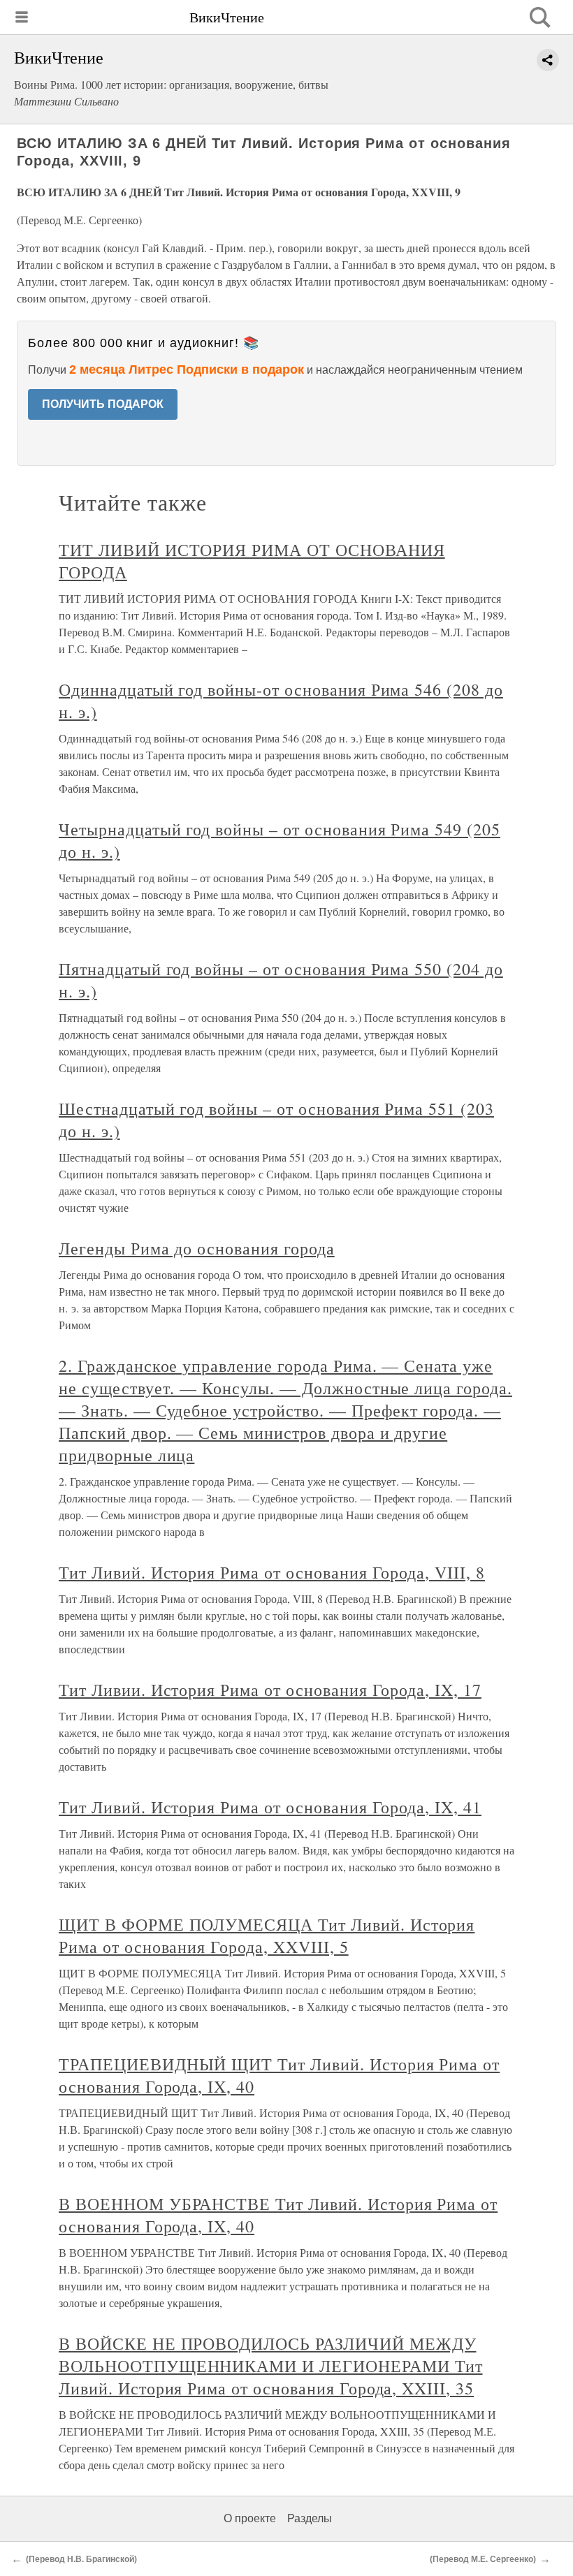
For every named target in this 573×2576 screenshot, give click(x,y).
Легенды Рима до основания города (197, 1248)
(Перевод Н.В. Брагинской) (81, 2559)
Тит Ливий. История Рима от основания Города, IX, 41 (270, 1807)
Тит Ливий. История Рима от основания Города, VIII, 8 (272, 1572)
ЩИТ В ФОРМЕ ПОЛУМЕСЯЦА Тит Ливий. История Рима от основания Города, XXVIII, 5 (267, 1935)
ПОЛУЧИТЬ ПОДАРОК (103, 404)
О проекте (250, 2518)
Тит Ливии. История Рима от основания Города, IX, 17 (270, 1690)
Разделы (310, 2518)
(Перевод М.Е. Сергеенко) (483, 2559)
